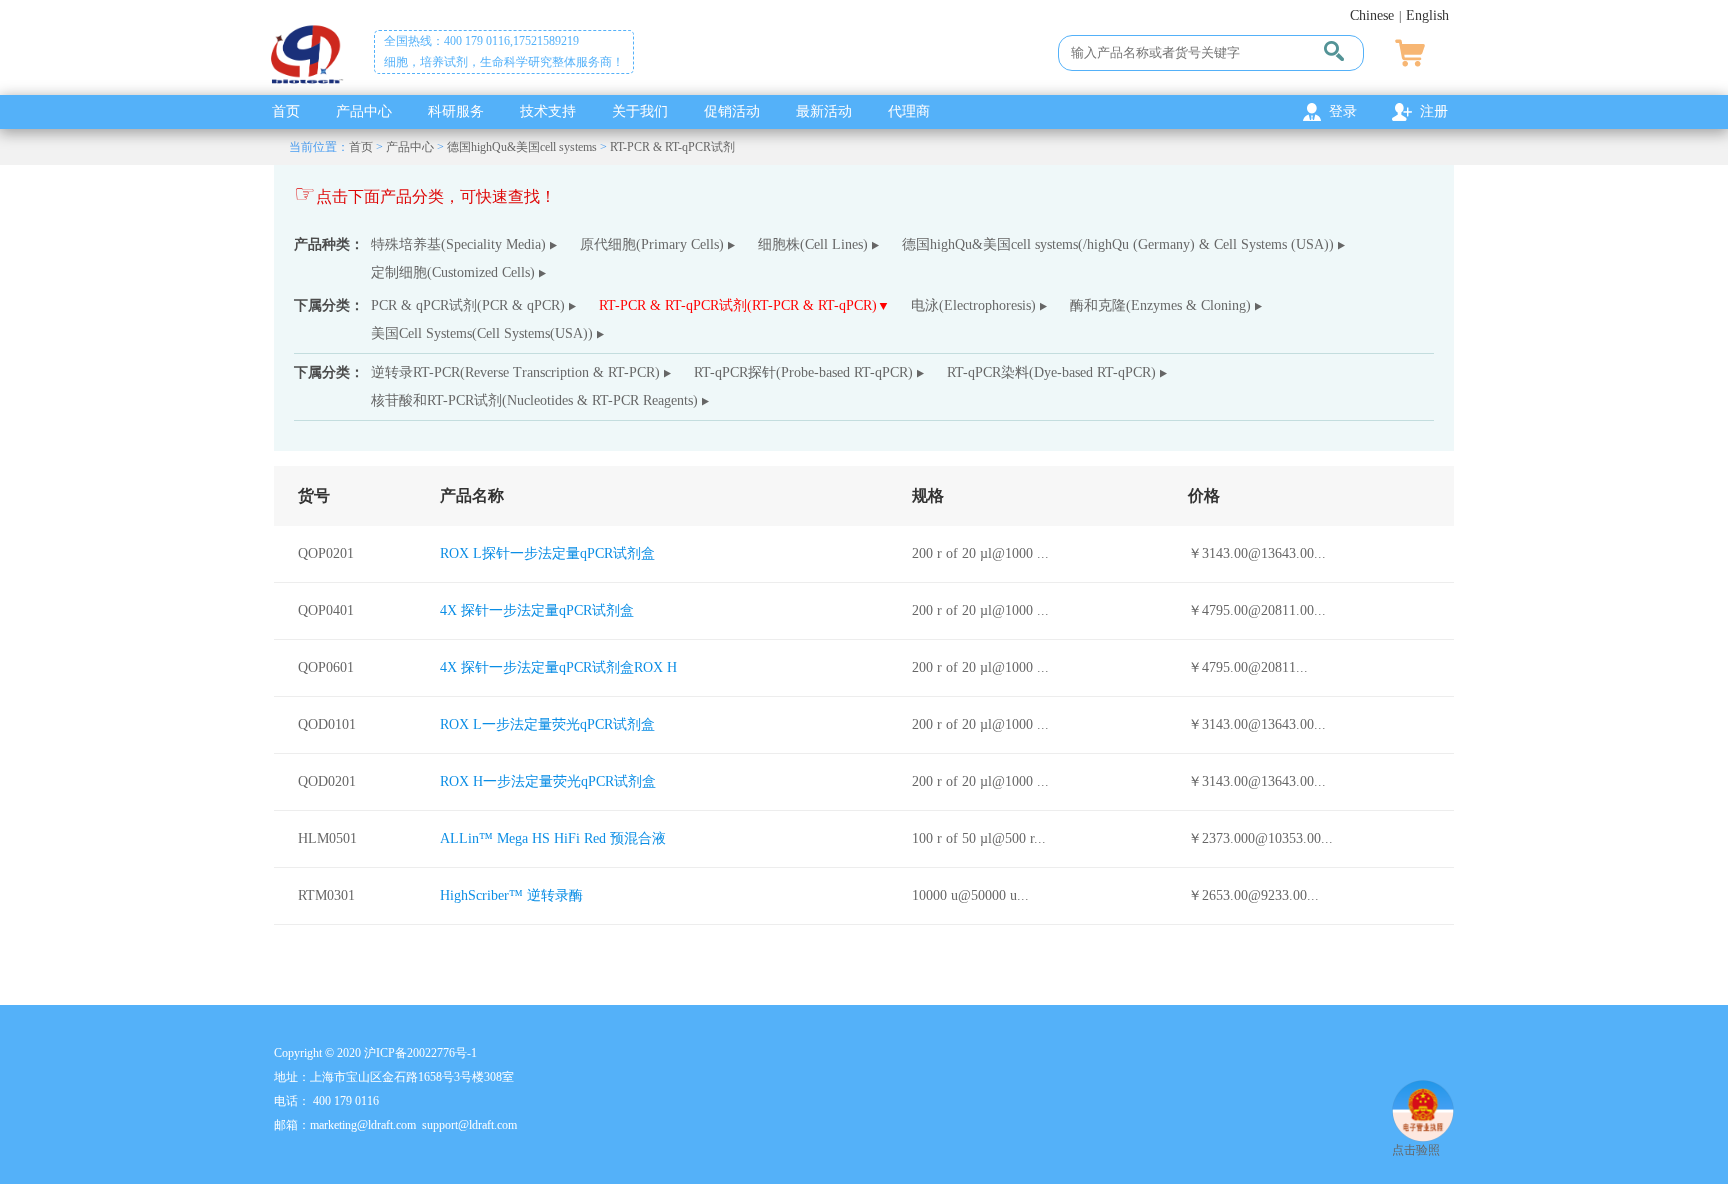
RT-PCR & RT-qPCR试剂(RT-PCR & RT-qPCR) (738, 305)
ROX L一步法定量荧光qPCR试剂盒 (547, 724)
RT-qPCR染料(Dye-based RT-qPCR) (1051, 372)
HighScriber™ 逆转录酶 (511, 895)
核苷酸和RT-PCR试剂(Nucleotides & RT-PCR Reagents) (534, 400)
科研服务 (456, 111)
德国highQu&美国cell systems (522, 147)
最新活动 (824, 111)
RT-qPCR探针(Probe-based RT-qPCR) (803, 372)
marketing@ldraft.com (363, 1125)
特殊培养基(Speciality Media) (458, 244)
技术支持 (548, 111)
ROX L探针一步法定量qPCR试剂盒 (547, 553)
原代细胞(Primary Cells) (652, 244)
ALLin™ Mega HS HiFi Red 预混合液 (553, 838)
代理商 (909, 111)
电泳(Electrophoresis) (973, 305)
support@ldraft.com (469, 1125)
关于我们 (640, 111)
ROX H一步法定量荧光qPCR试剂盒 (548, 781)
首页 (286, 111)
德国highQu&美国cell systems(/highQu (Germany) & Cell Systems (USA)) (1118, 244)
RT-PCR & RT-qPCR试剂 (672, 147)
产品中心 (364, 111)
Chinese (1372, 15)
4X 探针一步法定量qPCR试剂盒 (537, 610)
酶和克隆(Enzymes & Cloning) (1160, 305)
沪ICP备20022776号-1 (420, 1053)
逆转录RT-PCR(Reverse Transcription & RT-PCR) (515, 372)
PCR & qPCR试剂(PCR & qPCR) (468, 305)
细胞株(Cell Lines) (813, 244)
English (1427, 15)
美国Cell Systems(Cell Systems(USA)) (482, 333)
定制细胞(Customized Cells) (453, 272)
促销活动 (732, 111)
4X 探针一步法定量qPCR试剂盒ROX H (558, 667)
